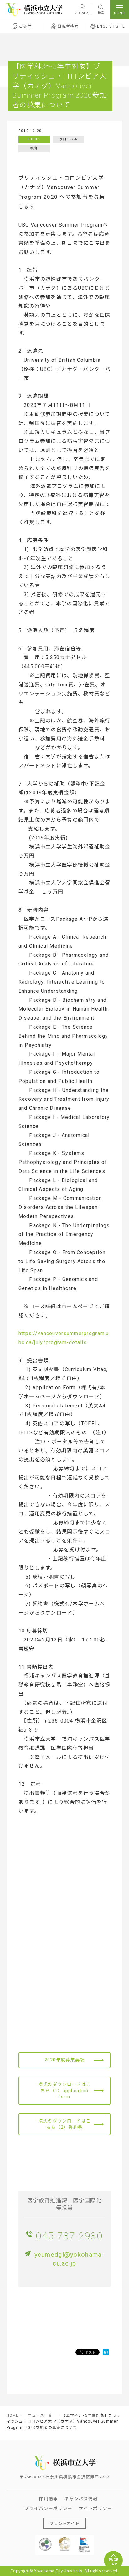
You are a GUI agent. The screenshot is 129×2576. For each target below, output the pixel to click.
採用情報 (48, 2498)
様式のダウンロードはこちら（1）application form (64, 2090)
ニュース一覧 (40, 2415)
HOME (13, 2415)
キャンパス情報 (81, 2498)
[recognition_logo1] (45, 2539)
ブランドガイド (64, 2523)
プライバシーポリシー (48, 2508)
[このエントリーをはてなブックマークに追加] (106, 2352)
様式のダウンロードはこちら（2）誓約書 (64, 2124)
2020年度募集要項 (65, 2060)
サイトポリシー (95, 2508)
